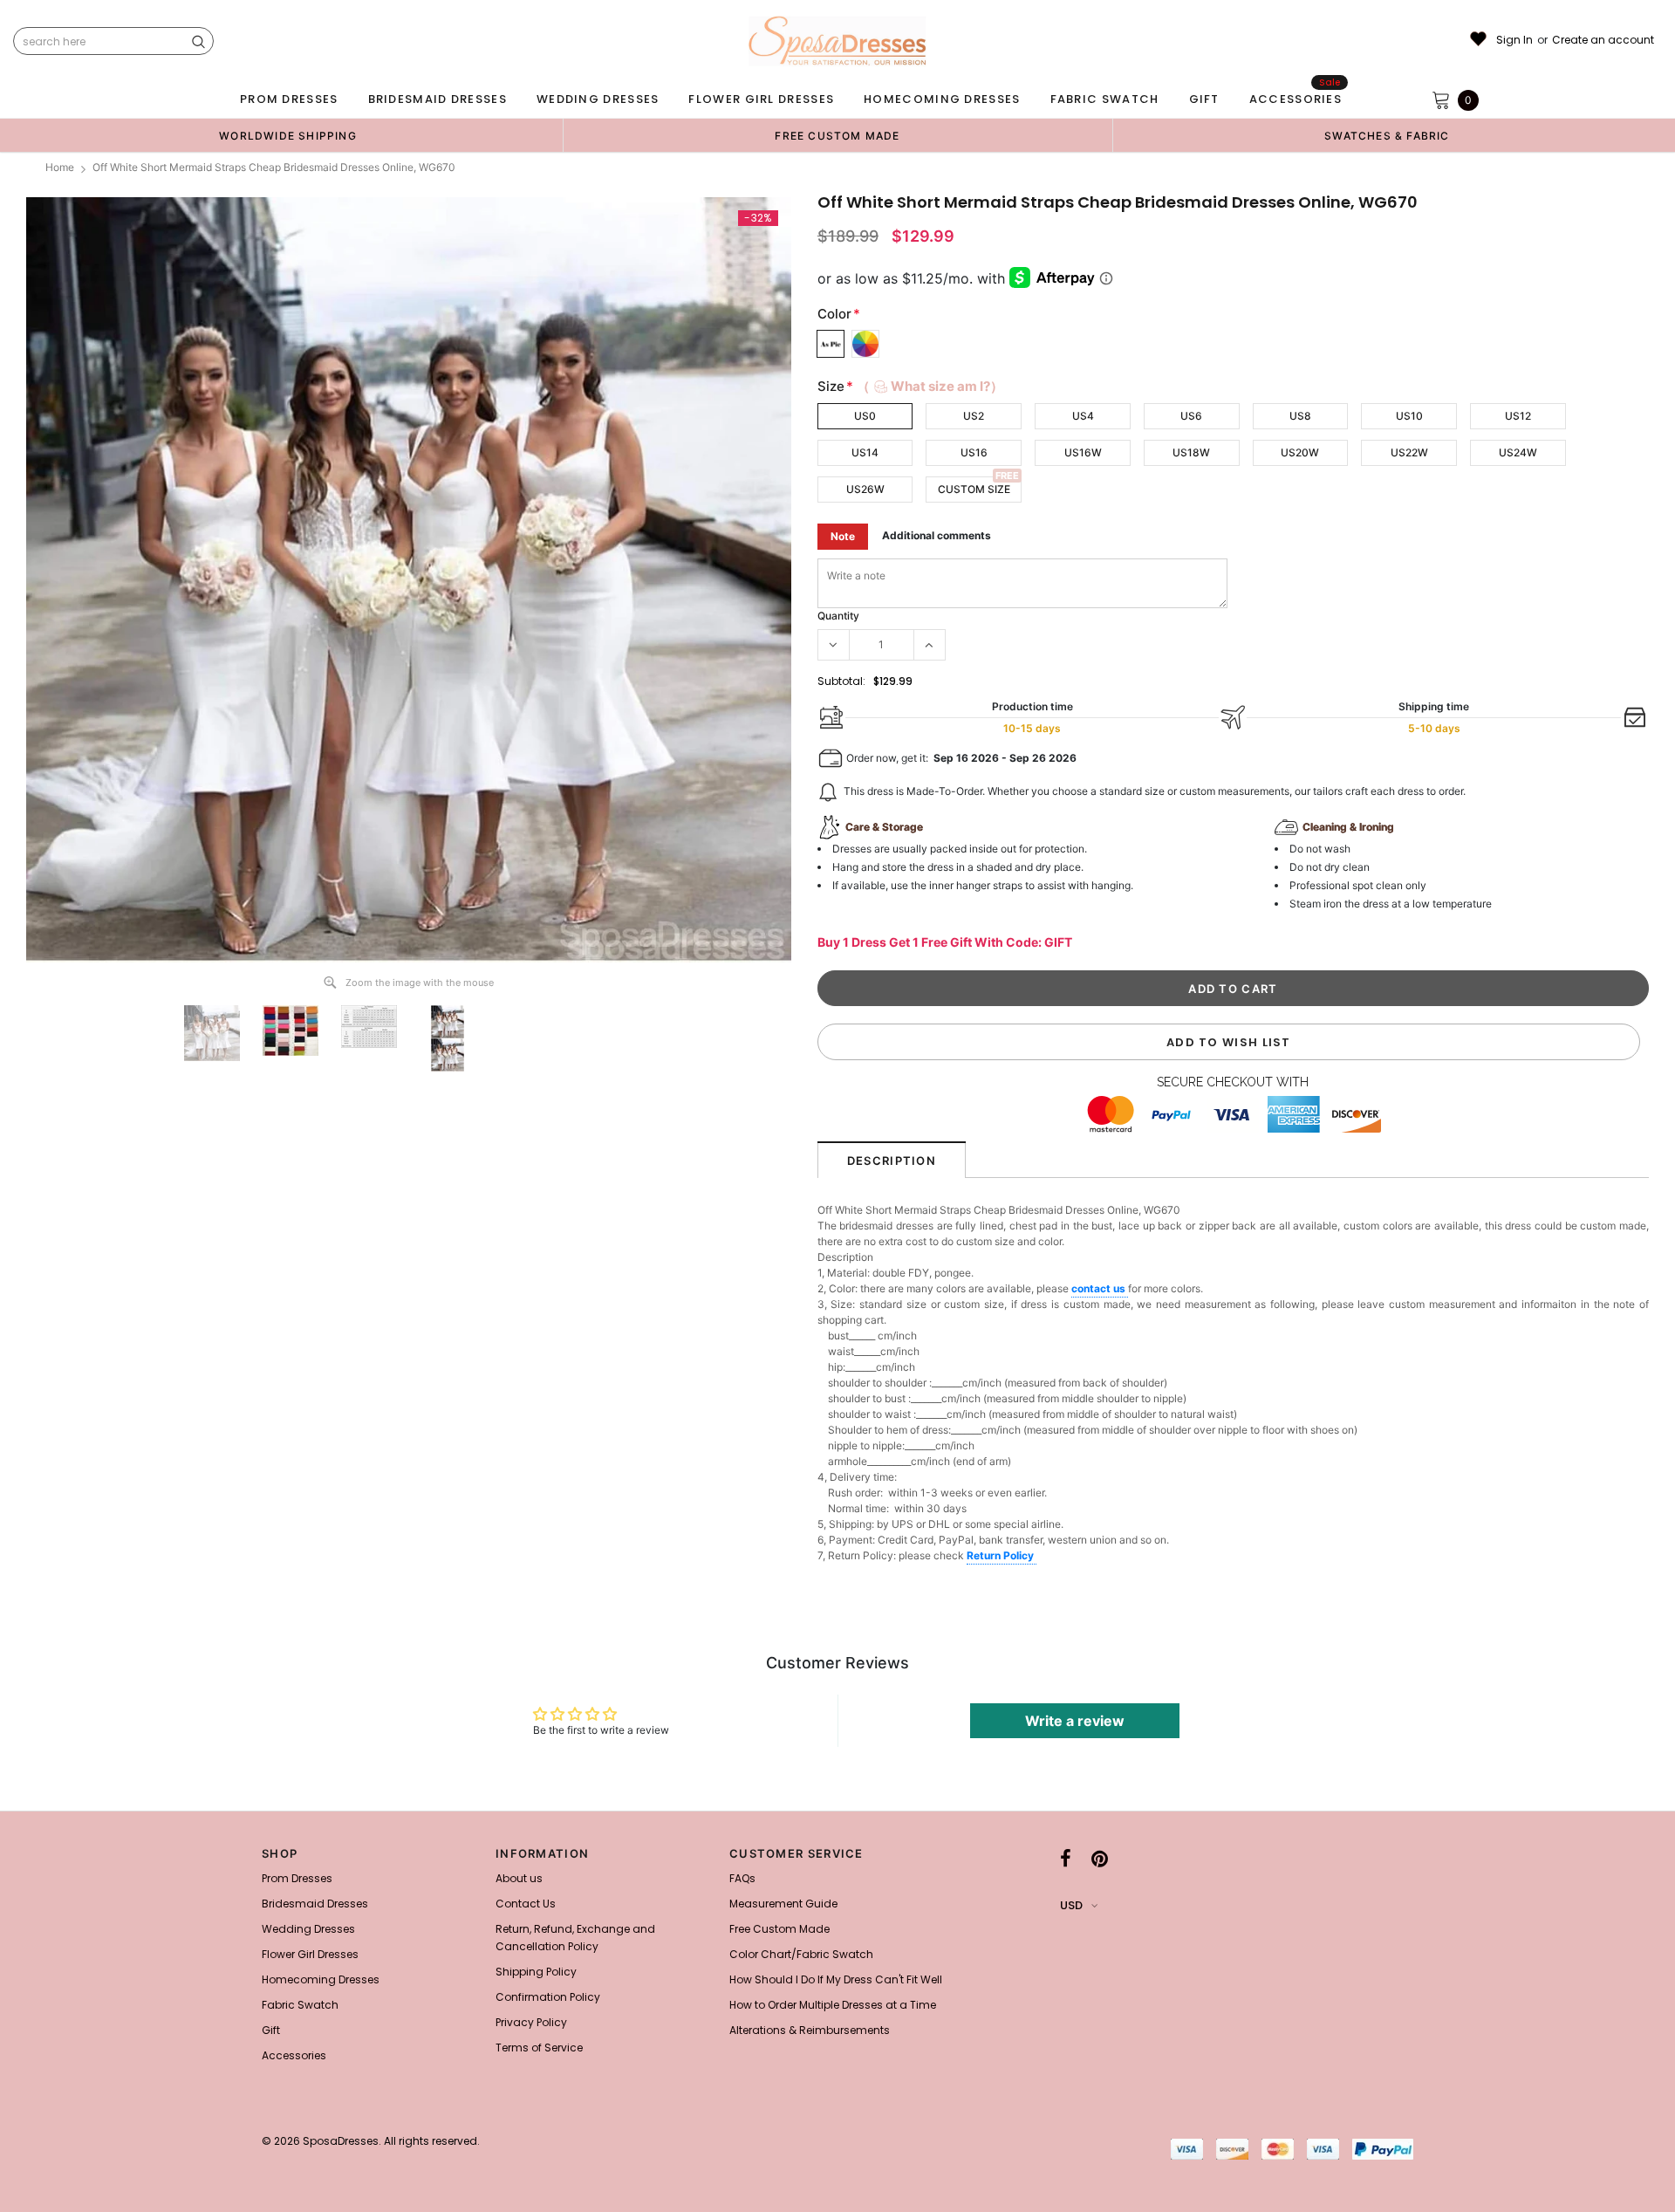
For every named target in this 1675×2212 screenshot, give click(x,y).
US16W (1083, 452)
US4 (1083, 416)
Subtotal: (841, 681)
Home (60, 167)
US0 (865, 416)
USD (1071, 1905)
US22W (1409, 452)
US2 (974, 416)
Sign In (1514, 40)
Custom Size (974, 489)
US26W (865, 489)
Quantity (838, 616)
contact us (1100, 1288)
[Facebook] (1066, 1859)
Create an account (1603, 40)
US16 (974, 452)
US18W (1191, 452)
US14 (865, 452)
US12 (1518, 416)
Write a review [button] (1075, 1721)
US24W (1518, 452)
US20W (1300, 452)
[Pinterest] (1100, 1859)
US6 (1191, 416)
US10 (1409, 416)
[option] (288, 135)
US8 (1300, 416)
